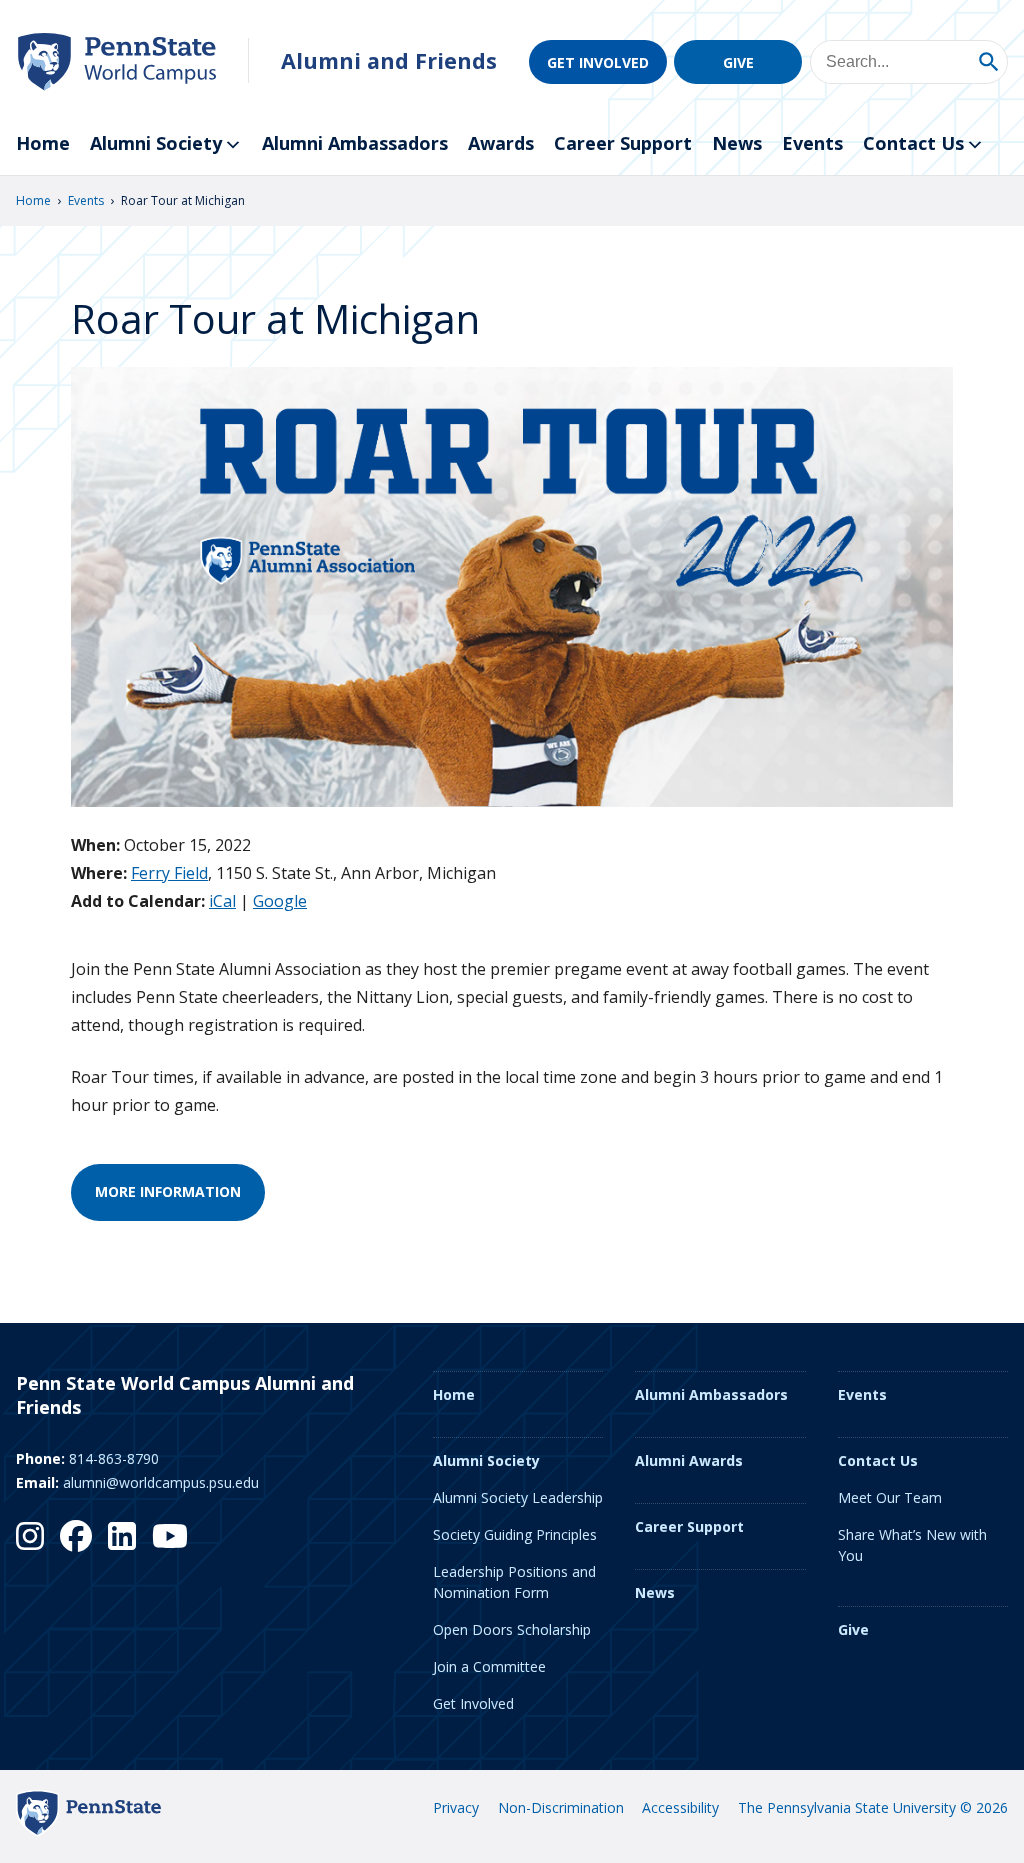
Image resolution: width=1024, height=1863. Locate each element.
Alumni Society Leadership (518, 1497)
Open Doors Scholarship (512, 1629)
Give (738, 62)
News (737, 143)
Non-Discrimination (561, 1807)
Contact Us (913, 143)
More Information (168, 1191)
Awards (501, 143)
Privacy (456, 1807)
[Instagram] (30, 1536)
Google (280, 901)
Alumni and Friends (389, 60)
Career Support (623, 143)
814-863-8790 (114, 1458)
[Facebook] (76, 1536)
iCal (222, 901)
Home (43, 143)
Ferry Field (169, 873)
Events (812, 143)
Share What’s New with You (912, 1545)
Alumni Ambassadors (355, 143)
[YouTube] (170, 1536)
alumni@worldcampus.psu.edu (161, 1482)
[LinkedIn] (122, 1536)
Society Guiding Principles (515, 1534)
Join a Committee (489, 1666)
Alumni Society (156, 143)
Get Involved (598, 62)
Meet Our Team (890, 1497)
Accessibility (680, 1807)
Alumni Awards (689, 1460)
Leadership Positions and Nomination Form (514, 1582)
